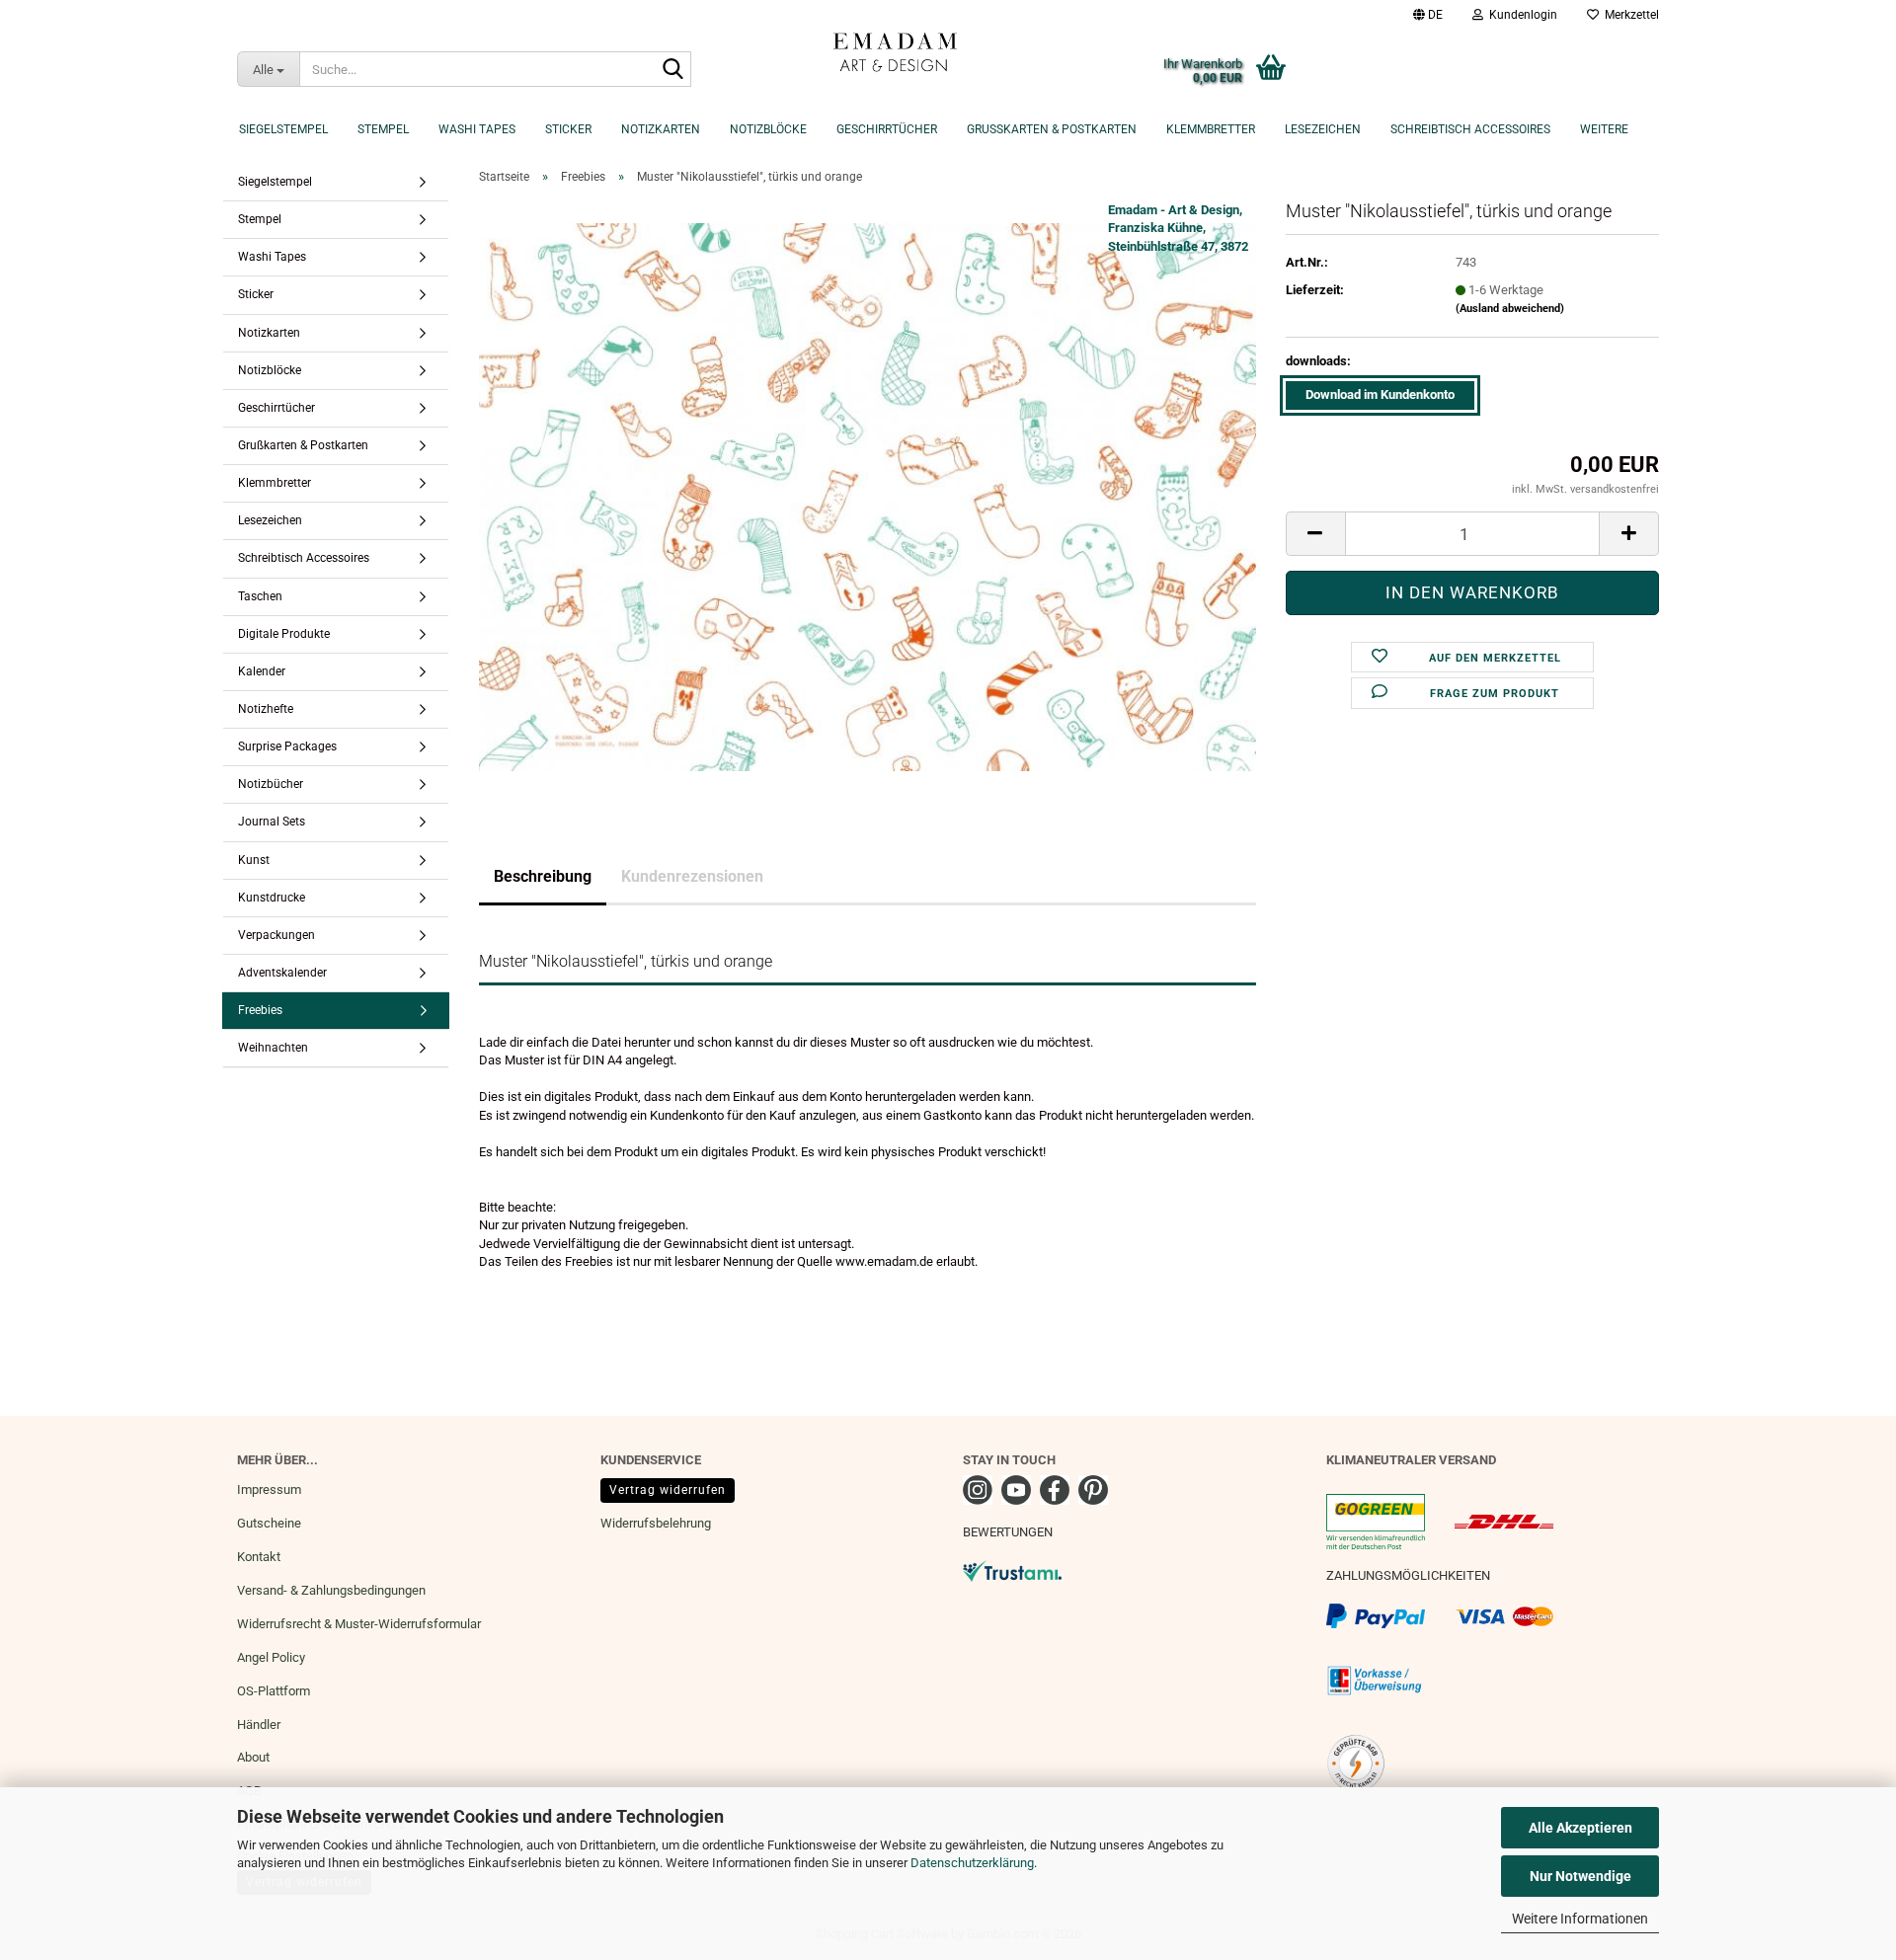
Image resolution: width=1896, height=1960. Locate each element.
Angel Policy (271, 1657)
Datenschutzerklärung (972, 1863)
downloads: (1318, 361)
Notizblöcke (768, 129)
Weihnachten (273, 1048)
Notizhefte (266, 709)
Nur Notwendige (1580, 1876)
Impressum (269, 1490)
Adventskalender (282, 973)
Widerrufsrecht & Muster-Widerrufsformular (359, 1624)
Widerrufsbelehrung (656, 1523)
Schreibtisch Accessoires (1470, 129)
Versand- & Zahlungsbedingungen (331, 1590)
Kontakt (259, 1557)
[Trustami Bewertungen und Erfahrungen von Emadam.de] (1012, 1569)
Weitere (1604, 129)
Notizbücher (271, 784)
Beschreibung (543, 876)
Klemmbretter (1211, 129)
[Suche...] (672, 70)
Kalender (262, 671)
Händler (259, 1725)
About (253, 1757)
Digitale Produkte (284, 634)
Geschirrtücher (887, 129)
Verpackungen (276, 935)
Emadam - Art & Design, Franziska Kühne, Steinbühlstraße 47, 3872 (1178, 228)
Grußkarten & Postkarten (1052, 129)
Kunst (254, 860)
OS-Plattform (274, 1691)
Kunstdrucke (272, 898)
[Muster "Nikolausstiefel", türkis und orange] (868, 496)
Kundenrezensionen (692, 876)
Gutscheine (269, 1523)
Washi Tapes (477, 129)
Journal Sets (272, 822)
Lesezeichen (1323, 129)
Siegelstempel (283, 129)
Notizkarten (661, 129)
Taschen (260, 596)
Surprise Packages (287, 746)
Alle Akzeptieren (1580, 1828)
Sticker (568, 129)
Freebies (260, 1010)
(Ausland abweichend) (1510, 309)
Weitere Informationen (1580, 1919)
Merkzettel (1629, 15)
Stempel (383, 129)
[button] (1428, 15)
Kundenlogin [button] (1520, 15)
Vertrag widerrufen (668, 1490)
